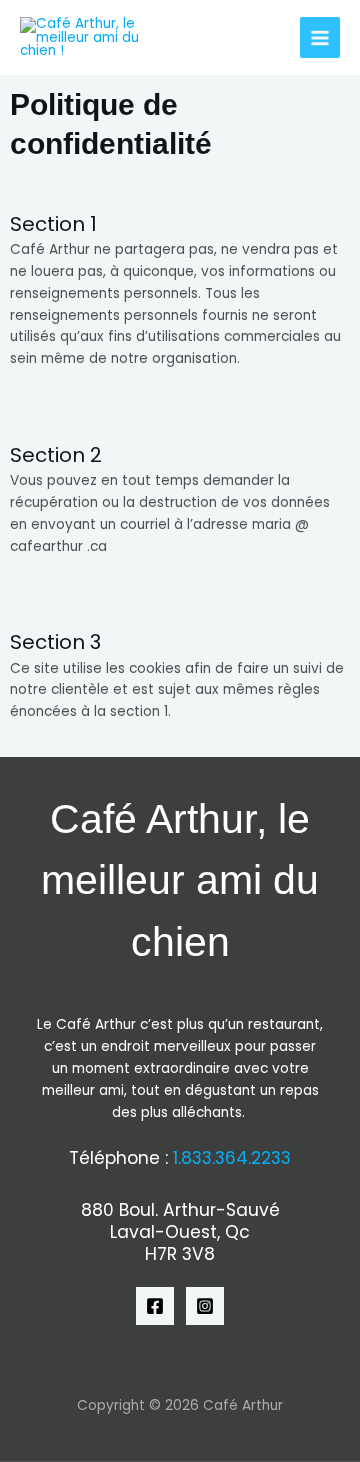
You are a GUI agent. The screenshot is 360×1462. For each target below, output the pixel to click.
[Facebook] (155, 1306)
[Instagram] (205, 1306)
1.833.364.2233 (232, 1158)
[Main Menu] (320, 37)
